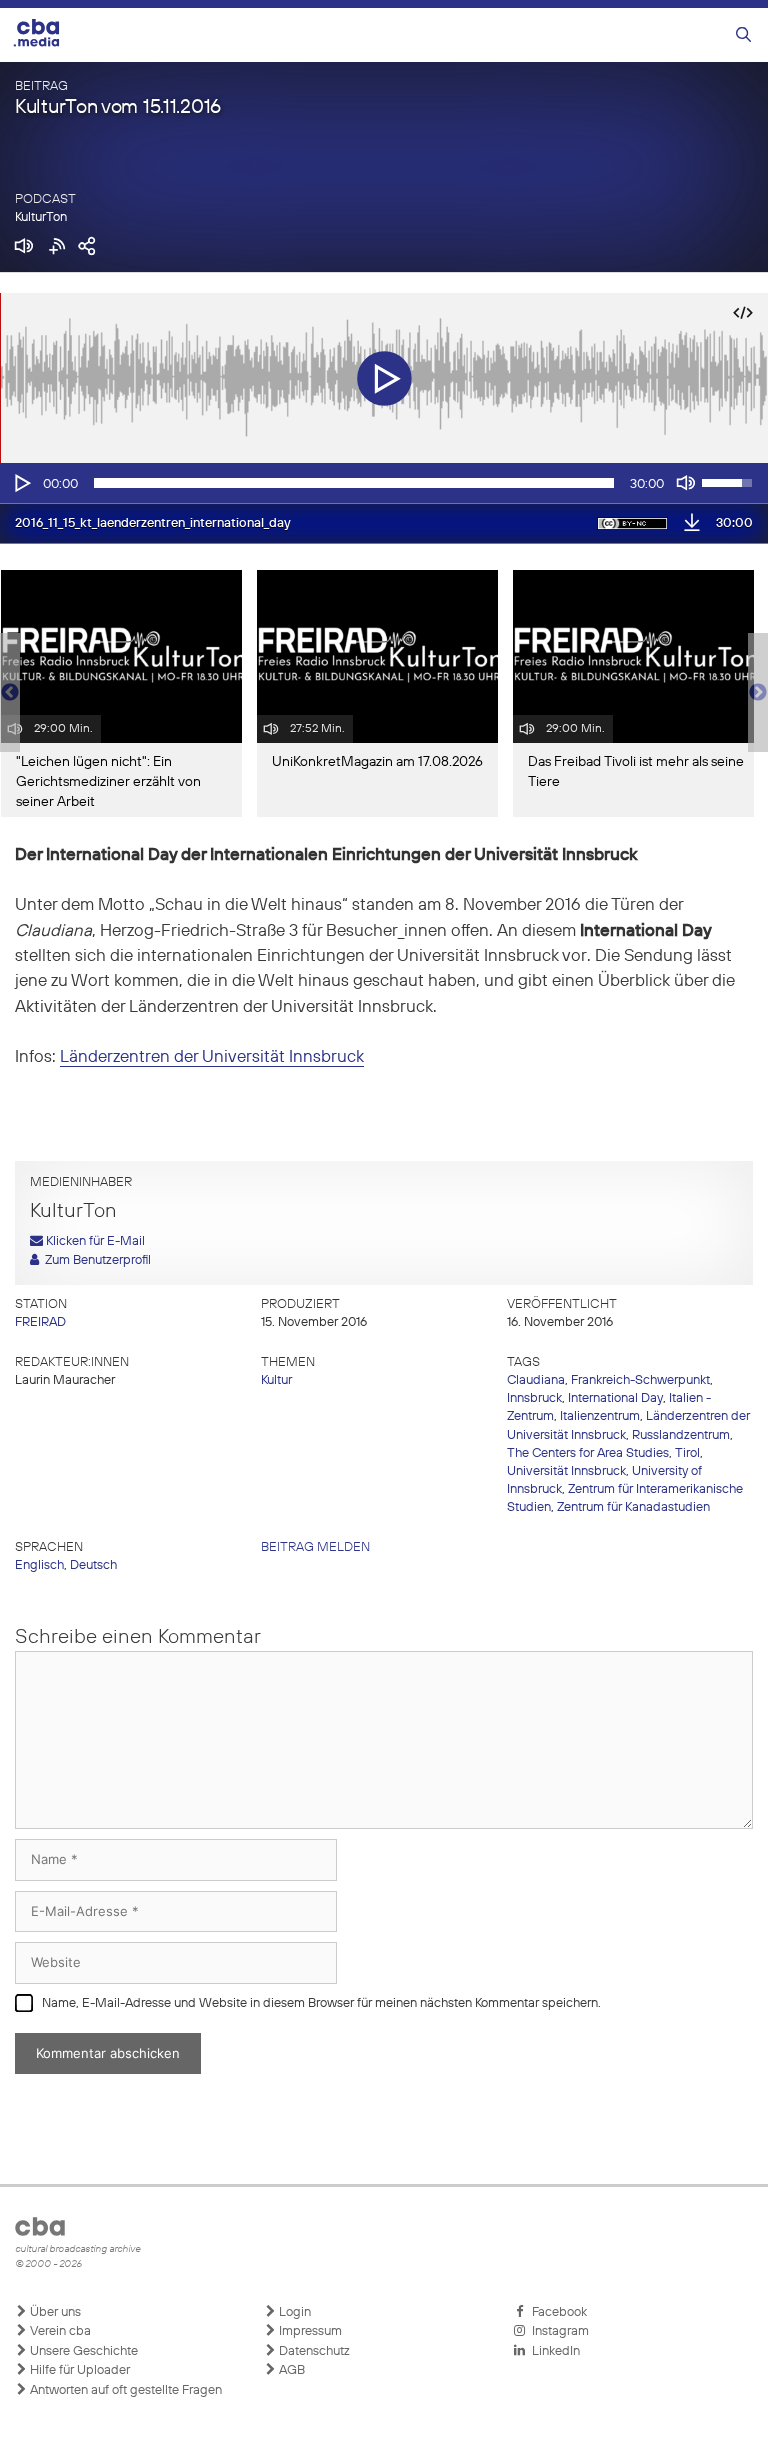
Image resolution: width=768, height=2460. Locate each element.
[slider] (354, 483)
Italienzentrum (600, 1416)
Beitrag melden (315, 1547)
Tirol (687, 1453)
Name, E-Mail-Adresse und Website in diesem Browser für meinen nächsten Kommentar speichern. (321, 2003)
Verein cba (59, 2331)
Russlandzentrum (681, 1435)
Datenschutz (313, 2351)
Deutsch (93, 1565)
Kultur (276, 1380)
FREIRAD (40, 1322)
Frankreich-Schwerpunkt (640, 1380)
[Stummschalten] (686, 483)
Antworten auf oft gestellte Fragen (124, 2390)
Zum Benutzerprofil (95, 1260)
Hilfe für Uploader (78, 2370)
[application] (384, 483)
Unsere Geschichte (82, 2351)
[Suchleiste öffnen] (743, 35)
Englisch (39, 1565)
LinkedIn (553, 2351)
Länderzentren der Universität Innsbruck (212, 1057)
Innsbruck (534, 1398)
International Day (615, 1398)
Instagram (557, 2331)
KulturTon (41, 217)
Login (293, 2312)
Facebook (556, 2312)
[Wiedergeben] (21, 483)
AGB (290, 2370)
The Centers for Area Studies (588, 1453)
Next (758, 693)
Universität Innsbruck (566, 1471)
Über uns (54, 2312)
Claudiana (536, 1380)
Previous (10, 693)
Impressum (309, 2331)
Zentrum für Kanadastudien (633, 1507)
